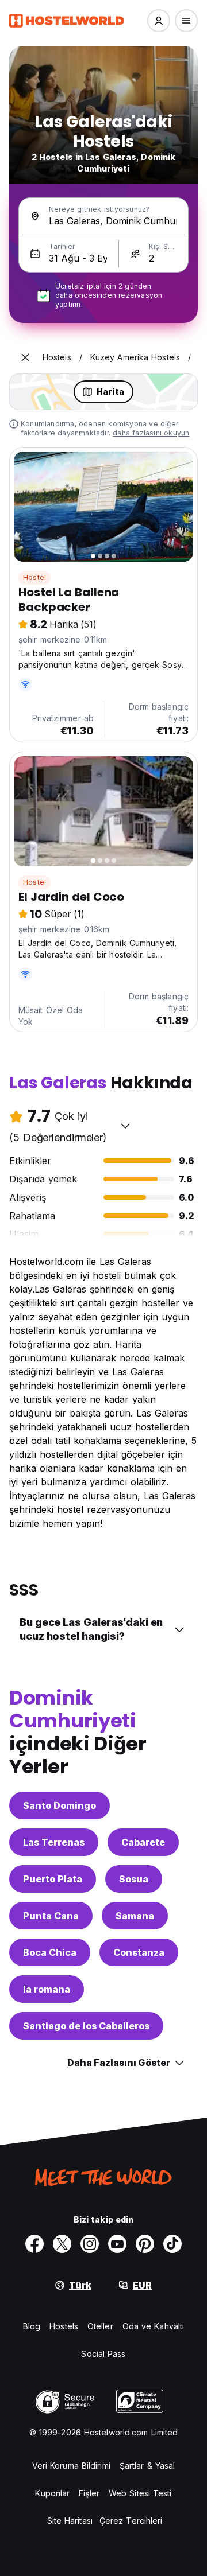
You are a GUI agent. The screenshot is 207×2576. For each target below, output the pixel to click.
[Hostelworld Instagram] (90, 2244)
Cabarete (143, 1842)
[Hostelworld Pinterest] (145, 2244)
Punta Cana (51, 1916)
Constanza (139, 1952)
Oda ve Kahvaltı (154, 2326)
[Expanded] (25, 357)
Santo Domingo (60, 1805)
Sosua (134, 1879)
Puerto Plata (53, 1879)
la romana (47, 1989)
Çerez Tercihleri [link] (131, 2521)
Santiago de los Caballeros (86, 2026)
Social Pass (103, 2354)
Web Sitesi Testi (140, 2493)
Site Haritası (70, 2521)
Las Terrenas (54, 1842)
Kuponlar (52, 2493)
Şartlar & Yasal (147, 2466)
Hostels (64, 2326)
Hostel (34, 577)
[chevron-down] (125, 1126)
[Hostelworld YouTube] (117, 2244)
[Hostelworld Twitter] (62, 2244)
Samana (135, 1916)
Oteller (100, 2326)
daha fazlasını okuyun (151, 433)
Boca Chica (50, 1952)
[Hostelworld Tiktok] (172, 2244)
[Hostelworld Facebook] (34, 2244)
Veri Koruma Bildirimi (71, 2466)
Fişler (89, 2493)
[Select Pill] (159, 21)
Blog (32, 2326)
